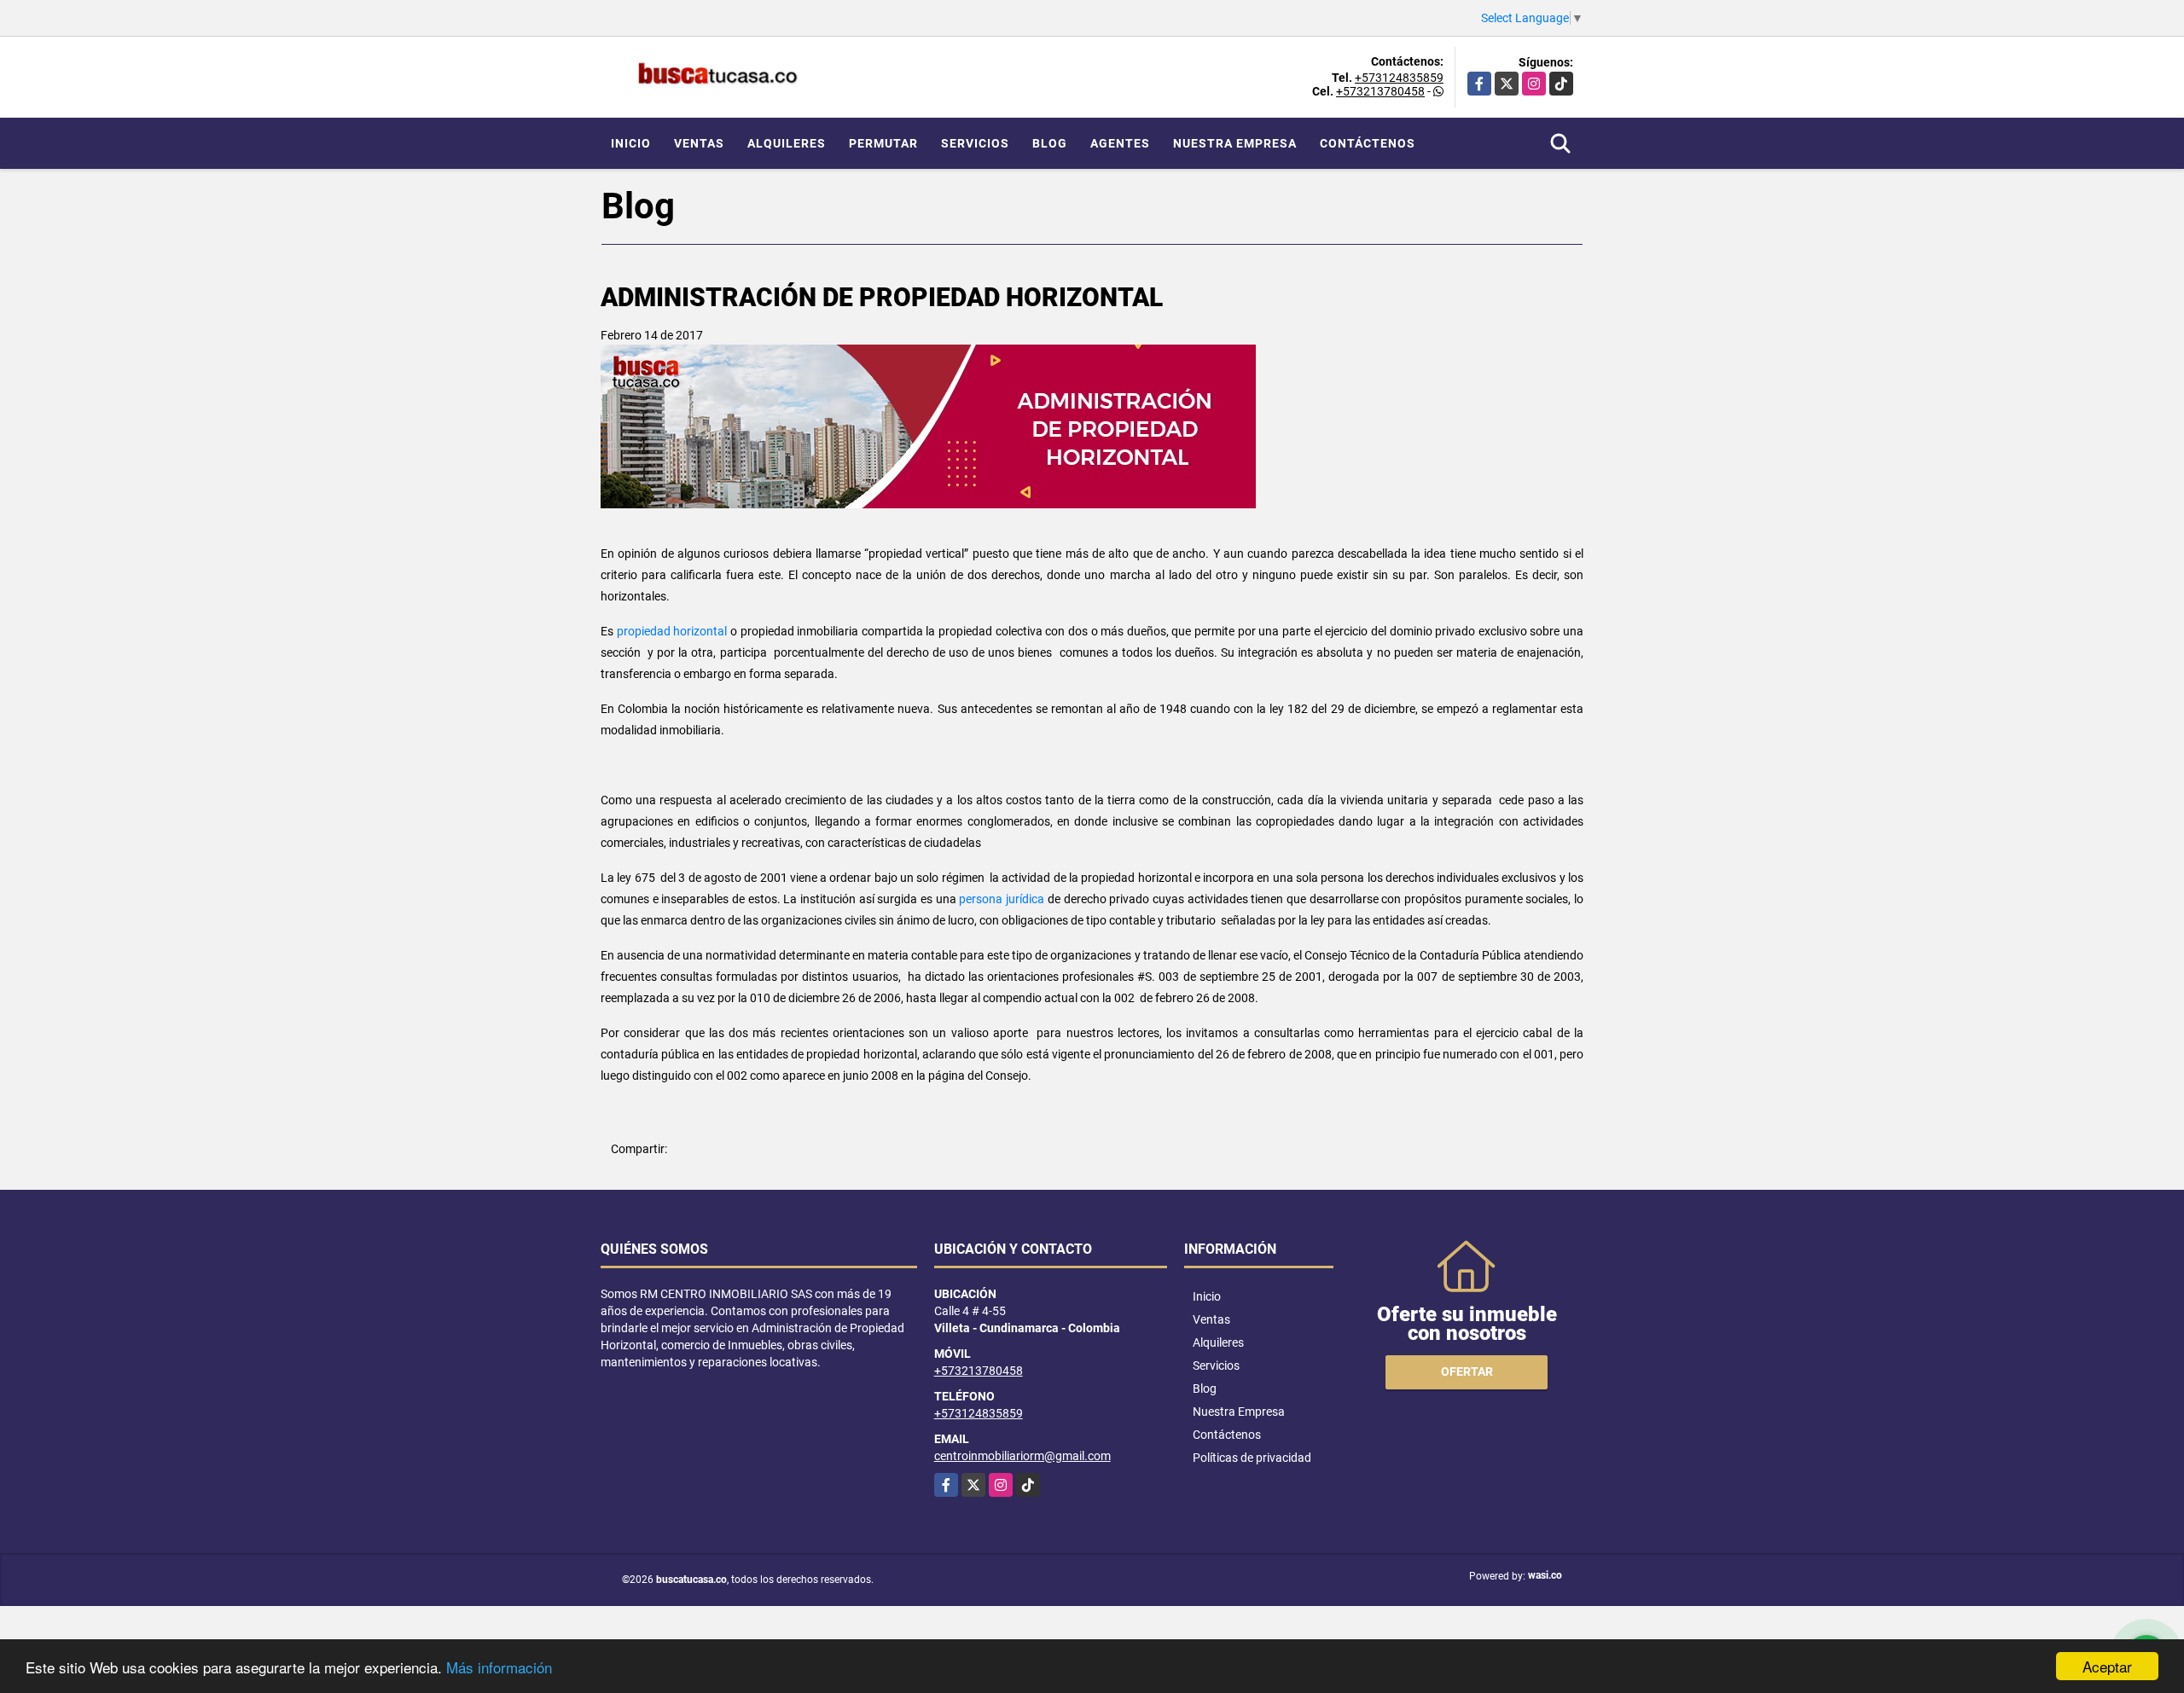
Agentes (1120, 143)
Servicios (975, 143)
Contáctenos (1368, 143)
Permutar (883, 143)
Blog (1050, 143)
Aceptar (2107, 1666)
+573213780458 (1380, 91)
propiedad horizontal (672, 631)
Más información (499, 1667)
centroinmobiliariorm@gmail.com (1022, 1456)
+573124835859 (1399, 78)
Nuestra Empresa (1235, 143)
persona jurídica (1002, 899)
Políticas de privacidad (1252, 1458)
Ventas (699, 143)
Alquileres (787, 143)
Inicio (631, 143)
